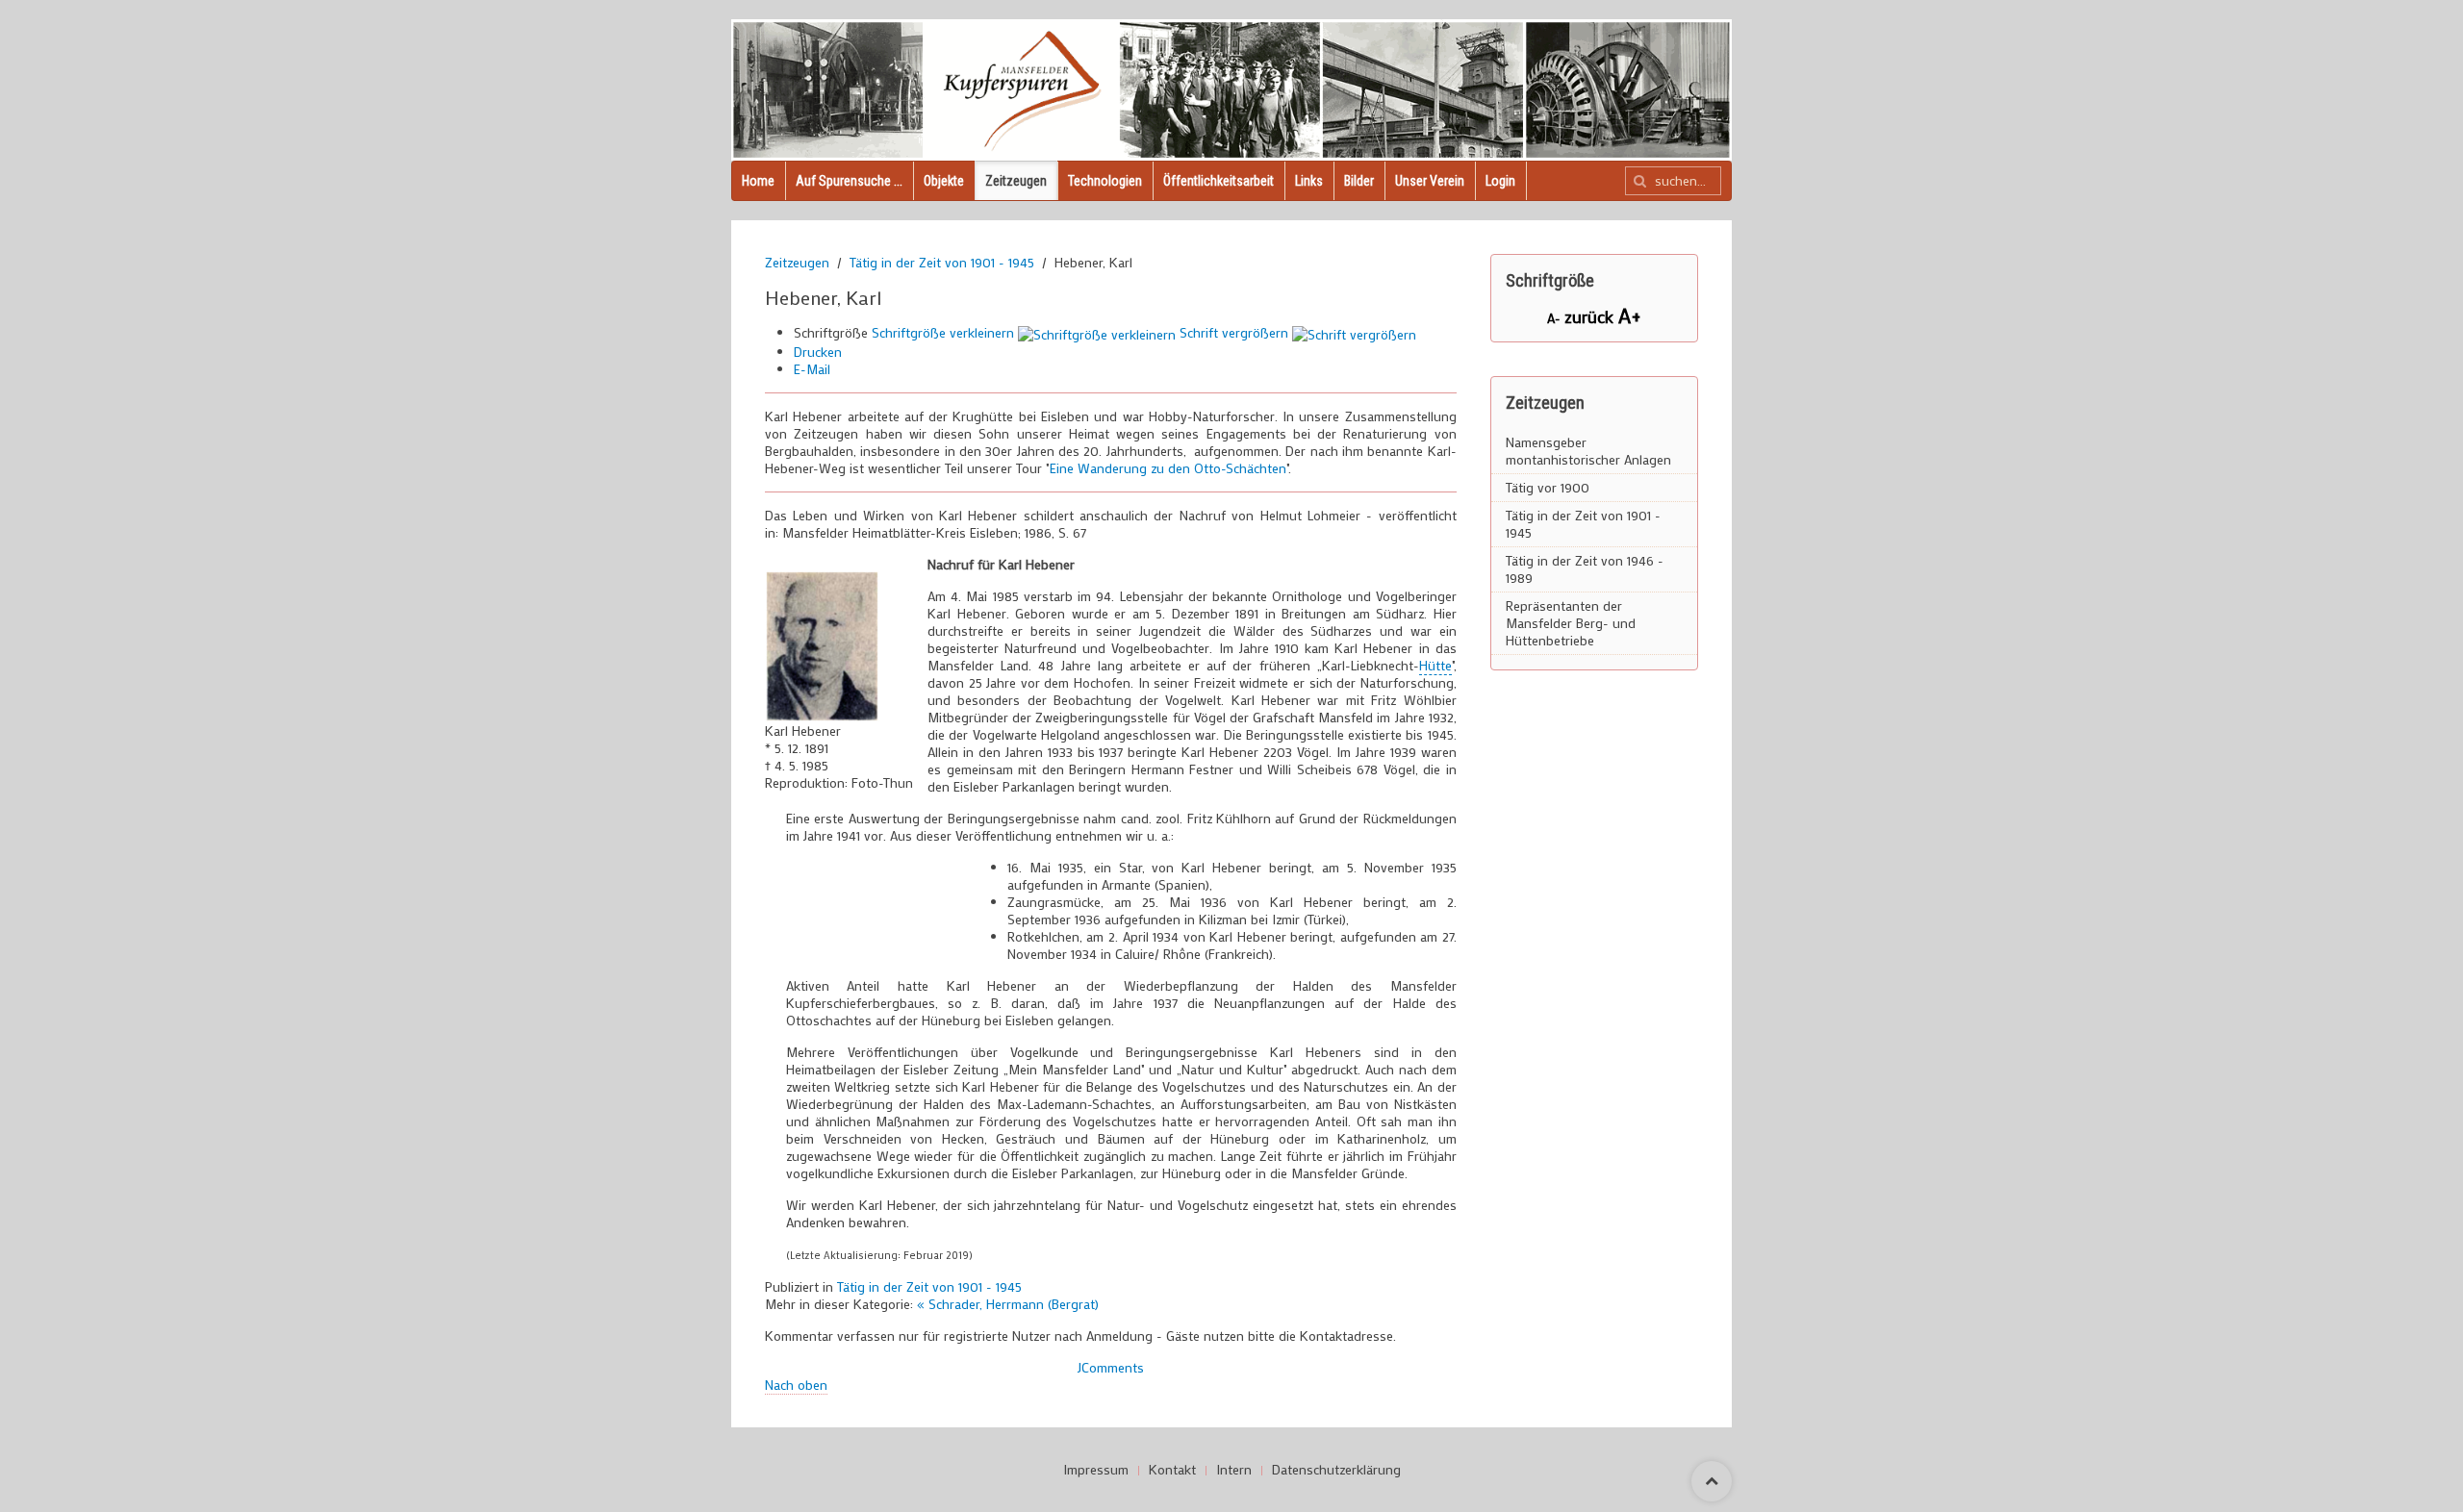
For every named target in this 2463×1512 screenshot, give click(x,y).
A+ (1630, 315)
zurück (1591, 316)
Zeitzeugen (1016, 181)
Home (758, 181)
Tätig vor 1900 (1548, 487)
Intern (1234, 1470)
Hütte (1435, 665)
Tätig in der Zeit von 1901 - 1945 (942, 263)
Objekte (944, 181)
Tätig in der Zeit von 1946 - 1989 (1585, 569)
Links (1309, 181)
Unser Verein (1430, 181)
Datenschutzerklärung (1336, 1470)
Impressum (1096, 1470)
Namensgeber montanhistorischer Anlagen (1588, 451)
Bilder (1359, 181)
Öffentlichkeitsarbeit (1219, 181)
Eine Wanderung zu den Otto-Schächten (1168, 468)
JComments (1111, 1367)
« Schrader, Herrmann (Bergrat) (1008, 1304)
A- (1556, 318)
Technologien (1105, 181)
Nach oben (796, 1385)
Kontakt (1172, 1470)
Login (1500, 181)
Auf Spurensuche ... (849, 181)
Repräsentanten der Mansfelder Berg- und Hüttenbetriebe (1571, 623)
